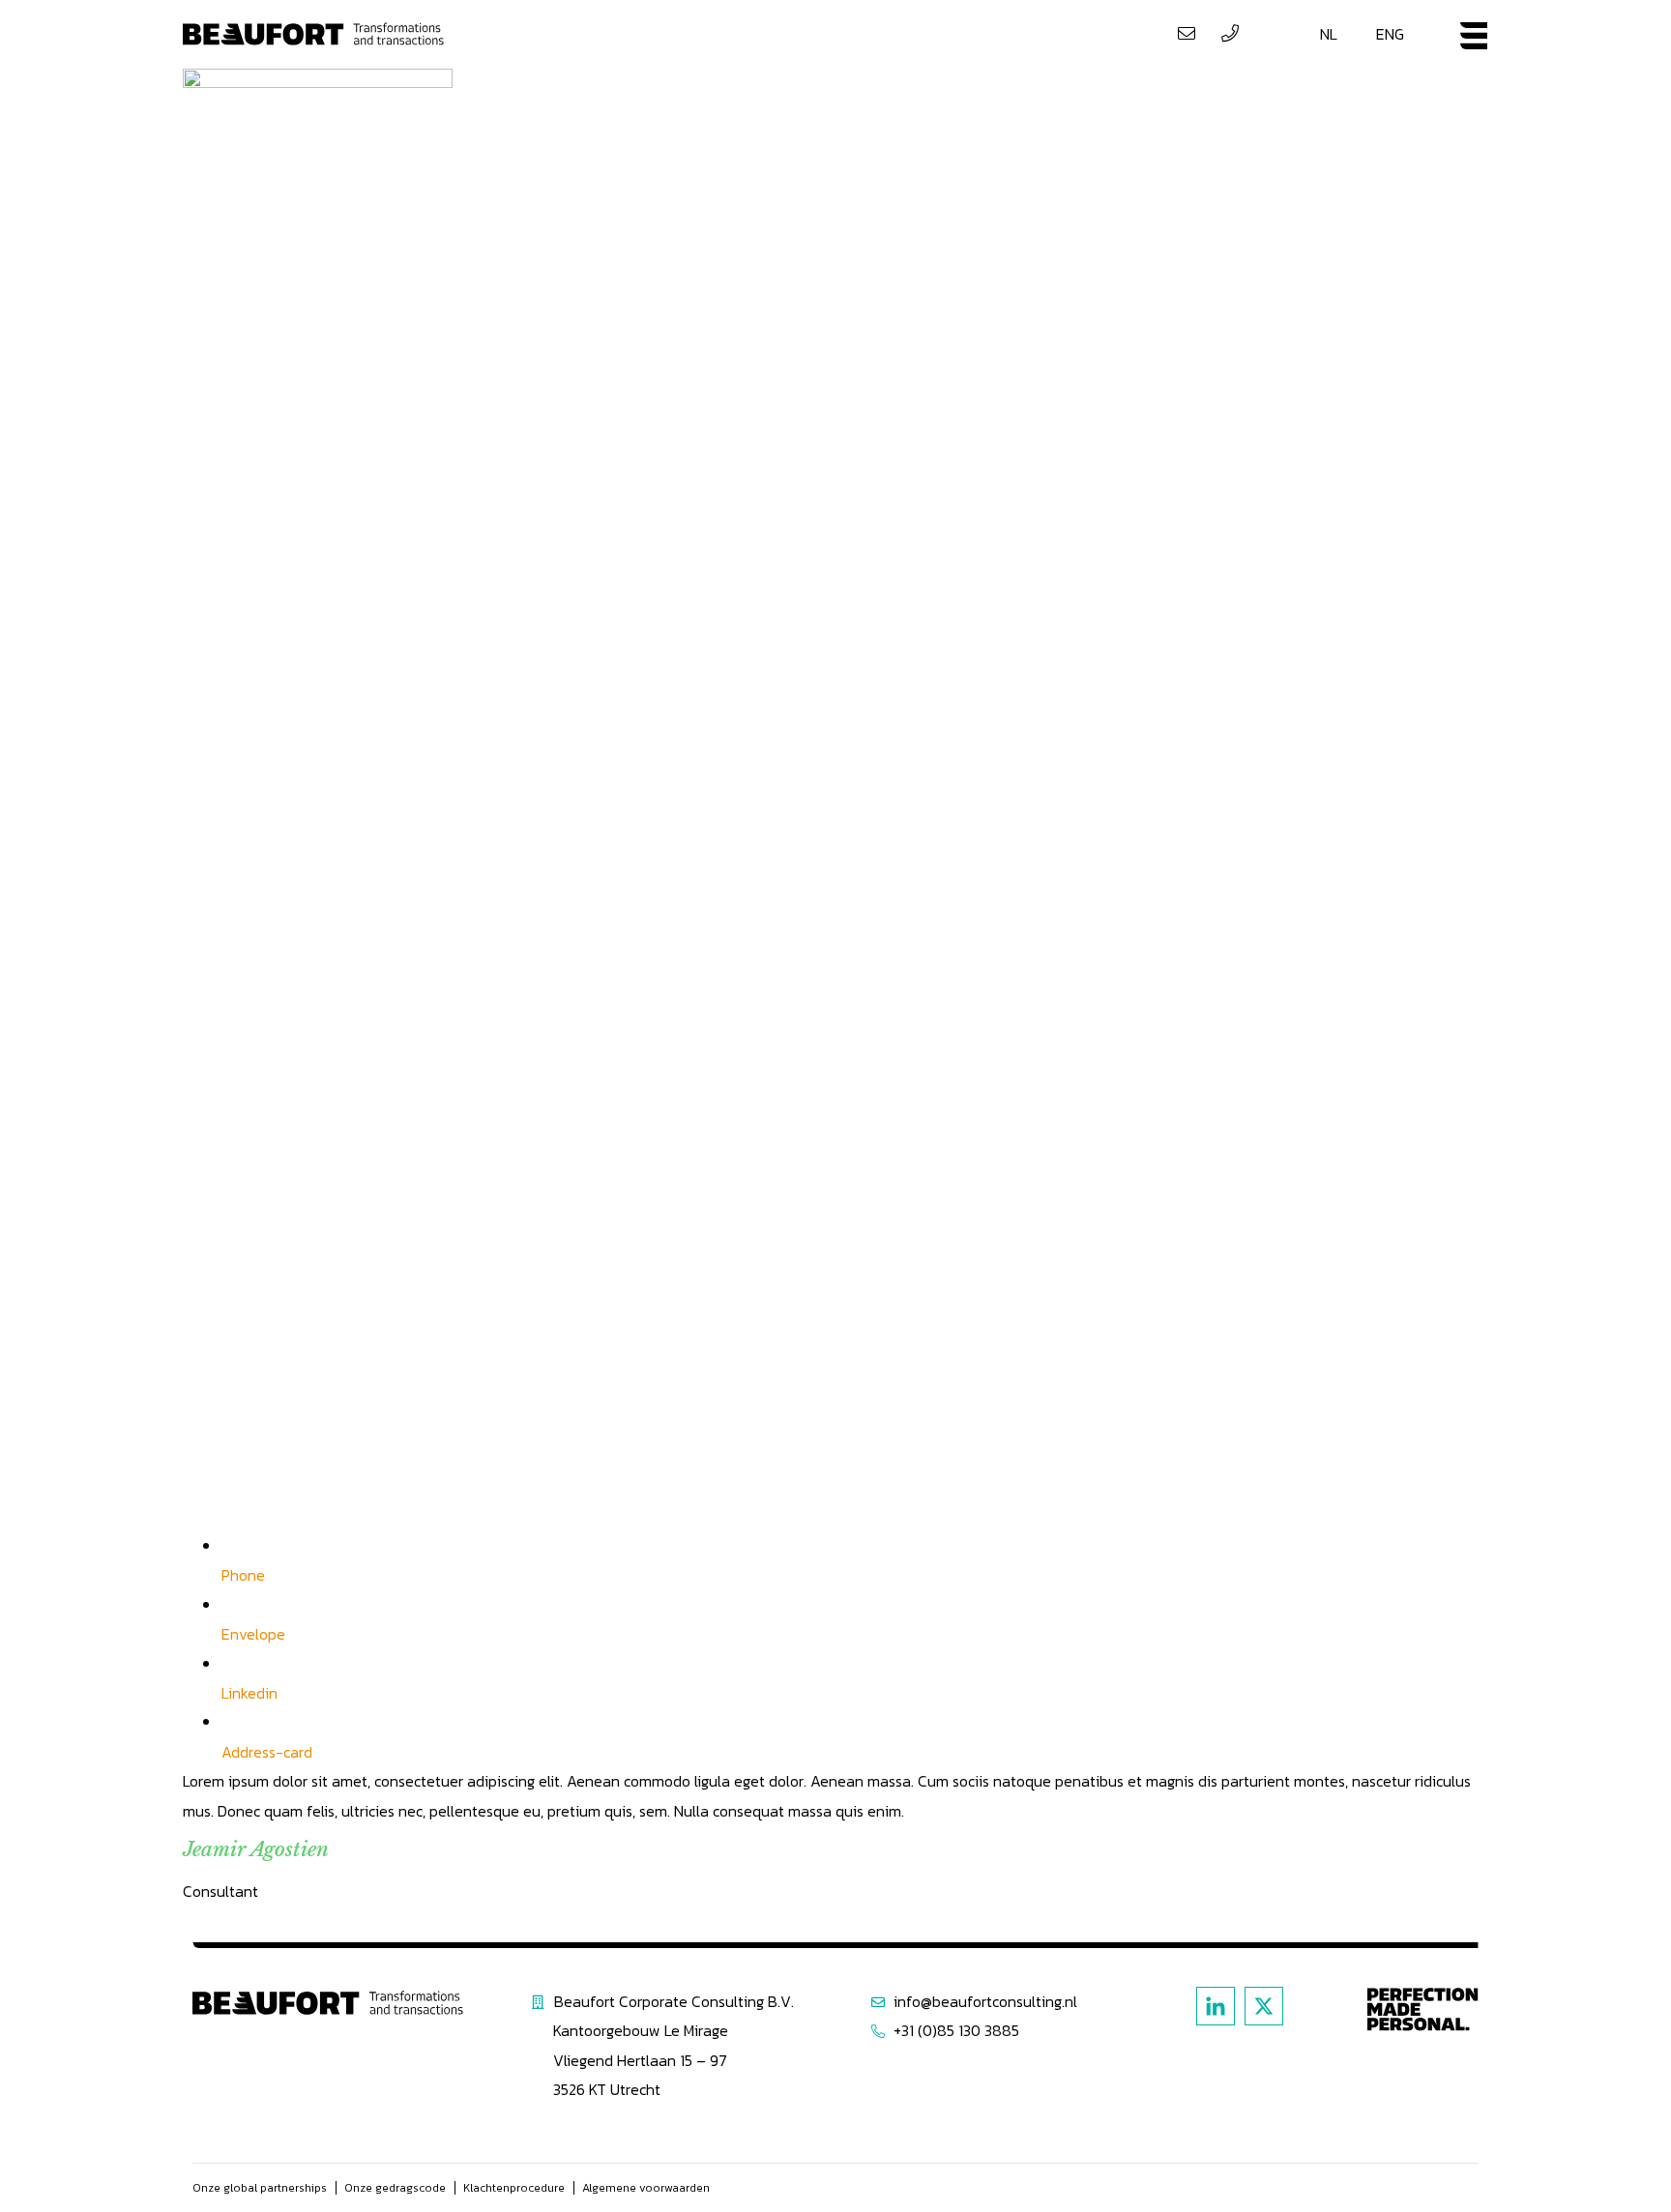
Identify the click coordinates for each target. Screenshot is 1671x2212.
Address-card (267, 1752)
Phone (243, 1575)
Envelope (253, 1634)
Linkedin (249, 1693)
